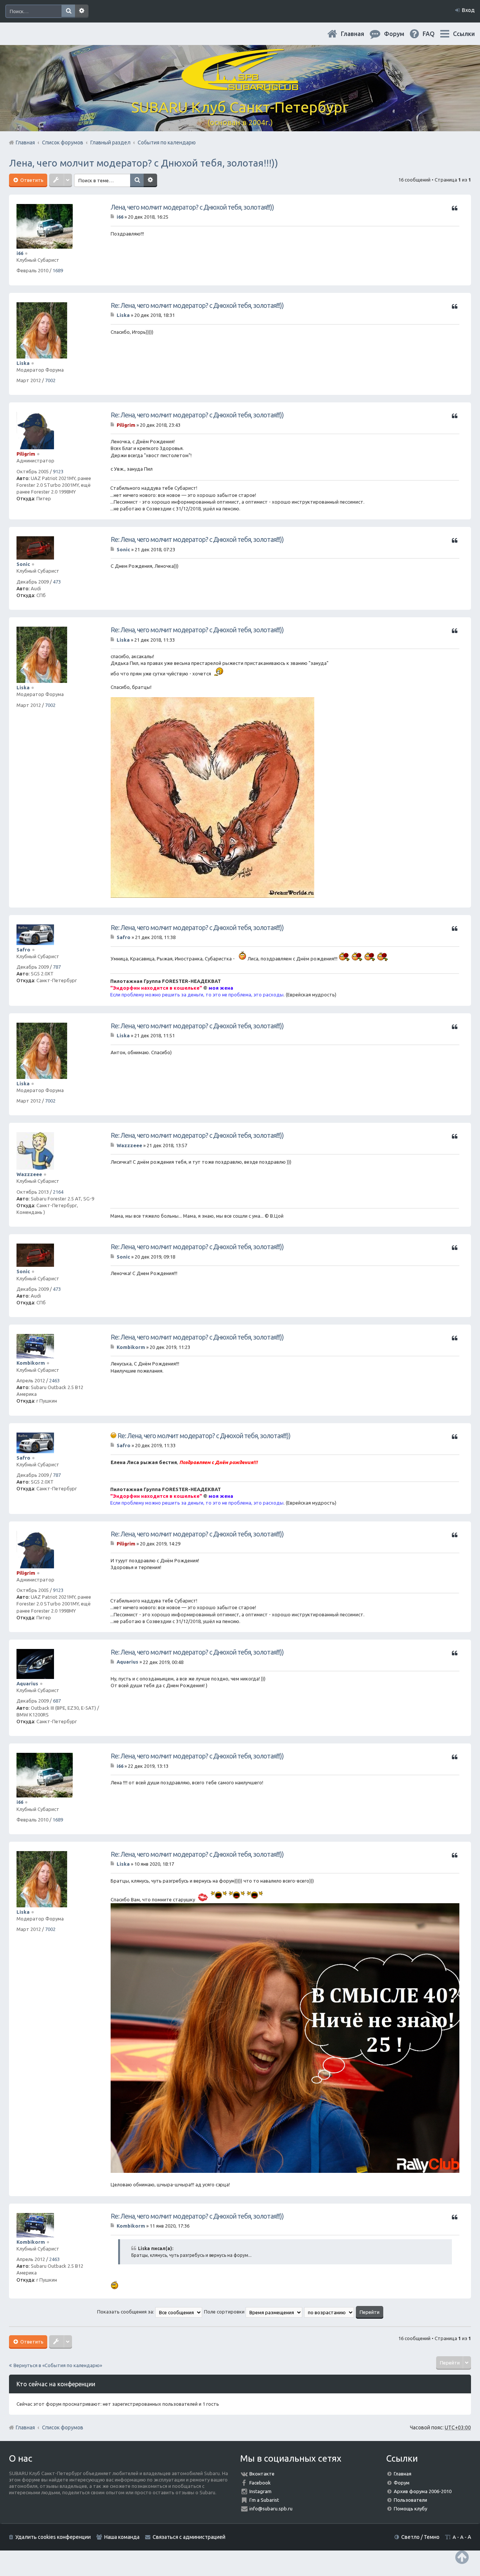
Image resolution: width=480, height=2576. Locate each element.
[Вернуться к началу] (462, 2557)
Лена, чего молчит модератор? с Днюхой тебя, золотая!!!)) (144, 163)
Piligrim (26, 454)
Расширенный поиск (82, 11)
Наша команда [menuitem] (122, 2537)
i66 (20, 253)
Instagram (260, 2491)
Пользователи (410, 2500)
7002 (50, 380)
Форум (402, 2483)
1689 (58, 270)
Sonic (23, 564)
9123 (58, 471)
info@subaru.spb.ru (271, 2508)
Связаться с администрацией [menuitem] (189, 2537)
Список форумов (63, 2427)
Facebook (260, 2483)
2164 (58, 1192)
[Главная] (240, 86)
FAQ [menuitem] (435, 34)
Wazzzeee (29, 1174)
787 (57, 967)
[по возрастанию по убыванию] (329, 2312)
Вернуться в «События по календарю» (58, 2365)
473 (57, 582)
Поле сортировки (225, 2312)
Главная (358, 34)
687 (57, 1701)
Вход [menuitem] (468, 10)
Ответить (31, 180)
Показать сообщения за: (126, 2312)
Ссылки (464, 34)
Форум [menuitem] (400, 34)
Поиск (68, 11)
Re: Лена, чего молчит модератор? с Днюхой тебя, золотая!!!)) (197, 305)
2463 (54, 1380)
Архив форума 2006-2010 (423, 2491)
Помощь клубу (410, 2508)
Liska (23, 363)
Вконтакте (262, 2474)
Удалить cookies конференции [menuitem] (53, 2537)
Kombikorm (31, 1363)
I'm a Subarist (264, 2500)
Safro (23, 950)
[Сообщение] (113, 217)
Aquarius (27, 1683)
